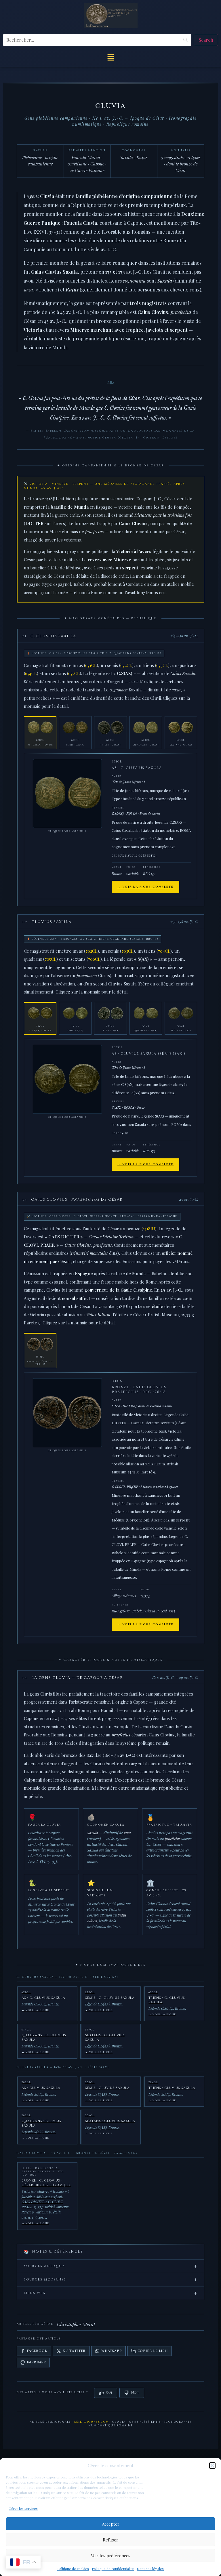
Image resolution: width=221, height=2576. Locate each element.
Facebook (37, 2351)
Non (135, 2393)
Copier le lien (153, 2351)
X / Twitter (74, 2351)
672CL (126, 665)
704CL (164, 951)
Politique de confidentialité (113, 2569)
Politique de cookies (73, 2569)
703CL (127, 951)
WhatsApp (112, 2351)
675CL (74, 673)
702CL (92, 951)
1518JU (149, 1229)
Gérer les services (23, 2508)
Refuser (110, 2540)
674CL (31, 673)
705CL (51, 959)
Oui (109, 2393)
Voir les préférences (111, 2556)
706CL (94, 959)
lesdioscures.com (92, 2422)
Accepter (111, 2524)
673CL (162, 665)
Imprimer (36, 2362)
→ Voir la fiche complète (145, 887)
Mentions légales (150, 2569)
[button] (212, 2466)
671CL (91, 665)
